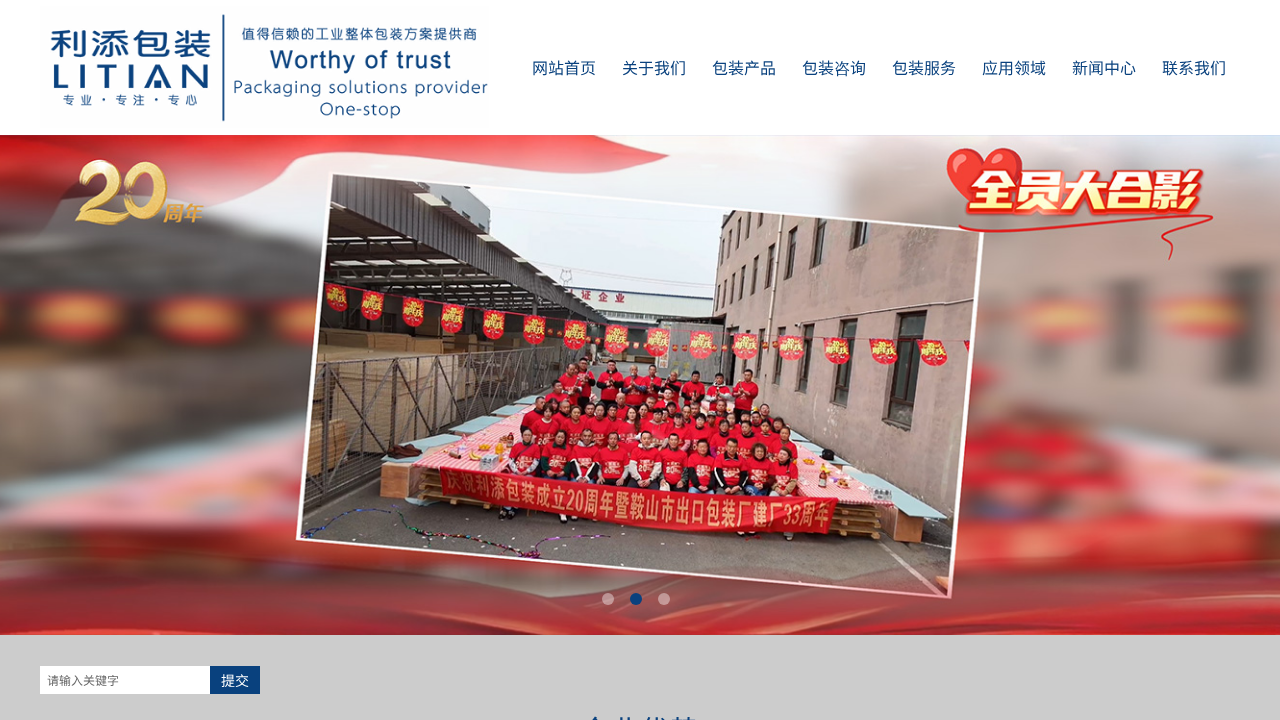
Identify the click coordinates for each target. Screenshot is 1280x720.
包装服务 (924, 67)
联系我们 (1194, 67)
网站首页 (564, 67)
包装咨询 (834, 67)
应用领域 (1014, 67)
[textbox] (125, 680)
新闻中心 (1104, 67)
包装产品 (744, 67)
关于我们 (654, 67)
